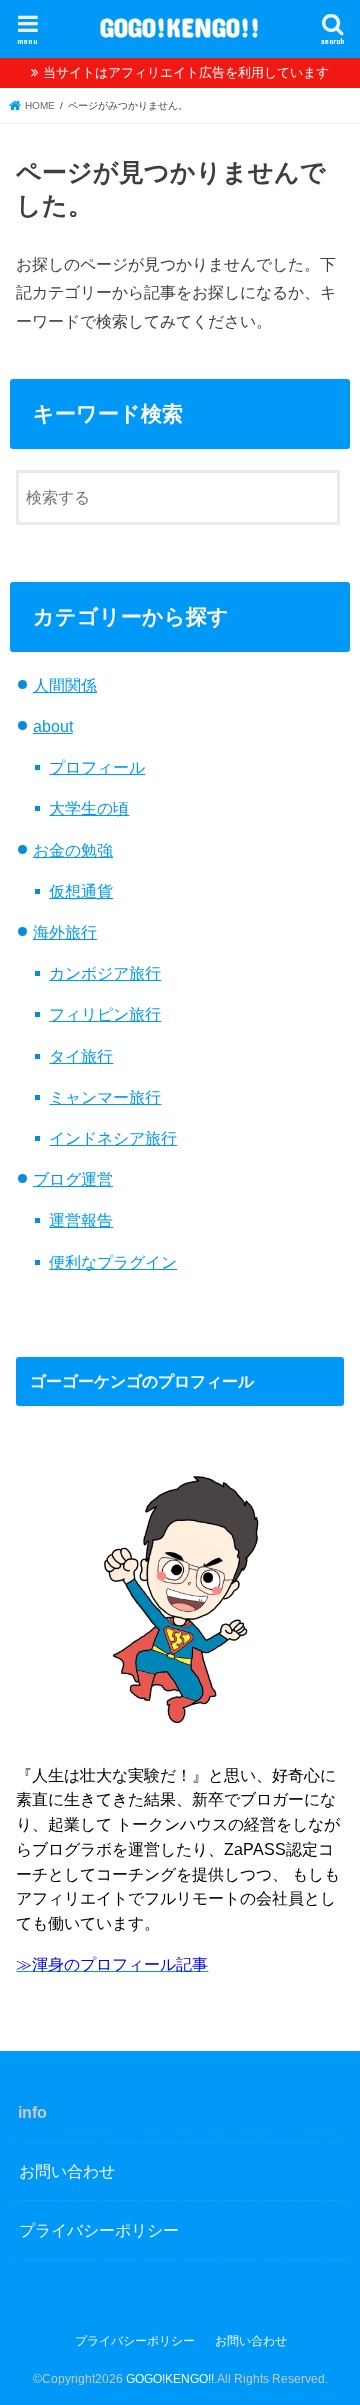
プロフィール (97, 767)
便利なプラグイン (113, 1262)
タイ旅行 (81, 1056)
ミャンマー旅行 (105, 1097)
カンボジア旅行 (105, 973)
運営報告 (81, 1220)
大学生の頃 (89, 808)
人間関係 (65, 685)
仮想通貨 (81, 891)
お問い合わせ (67, 2171)
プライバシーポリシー (99, 2230)
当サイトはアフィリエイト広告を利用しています (186, 72)
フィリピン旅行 (105, 1014)
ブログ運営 (73, 1179)
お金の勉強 (73, 850)
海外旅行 (65, 932)
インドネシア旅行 (113, 1138)
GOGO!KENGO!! (180, 26)
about (53, 726)
